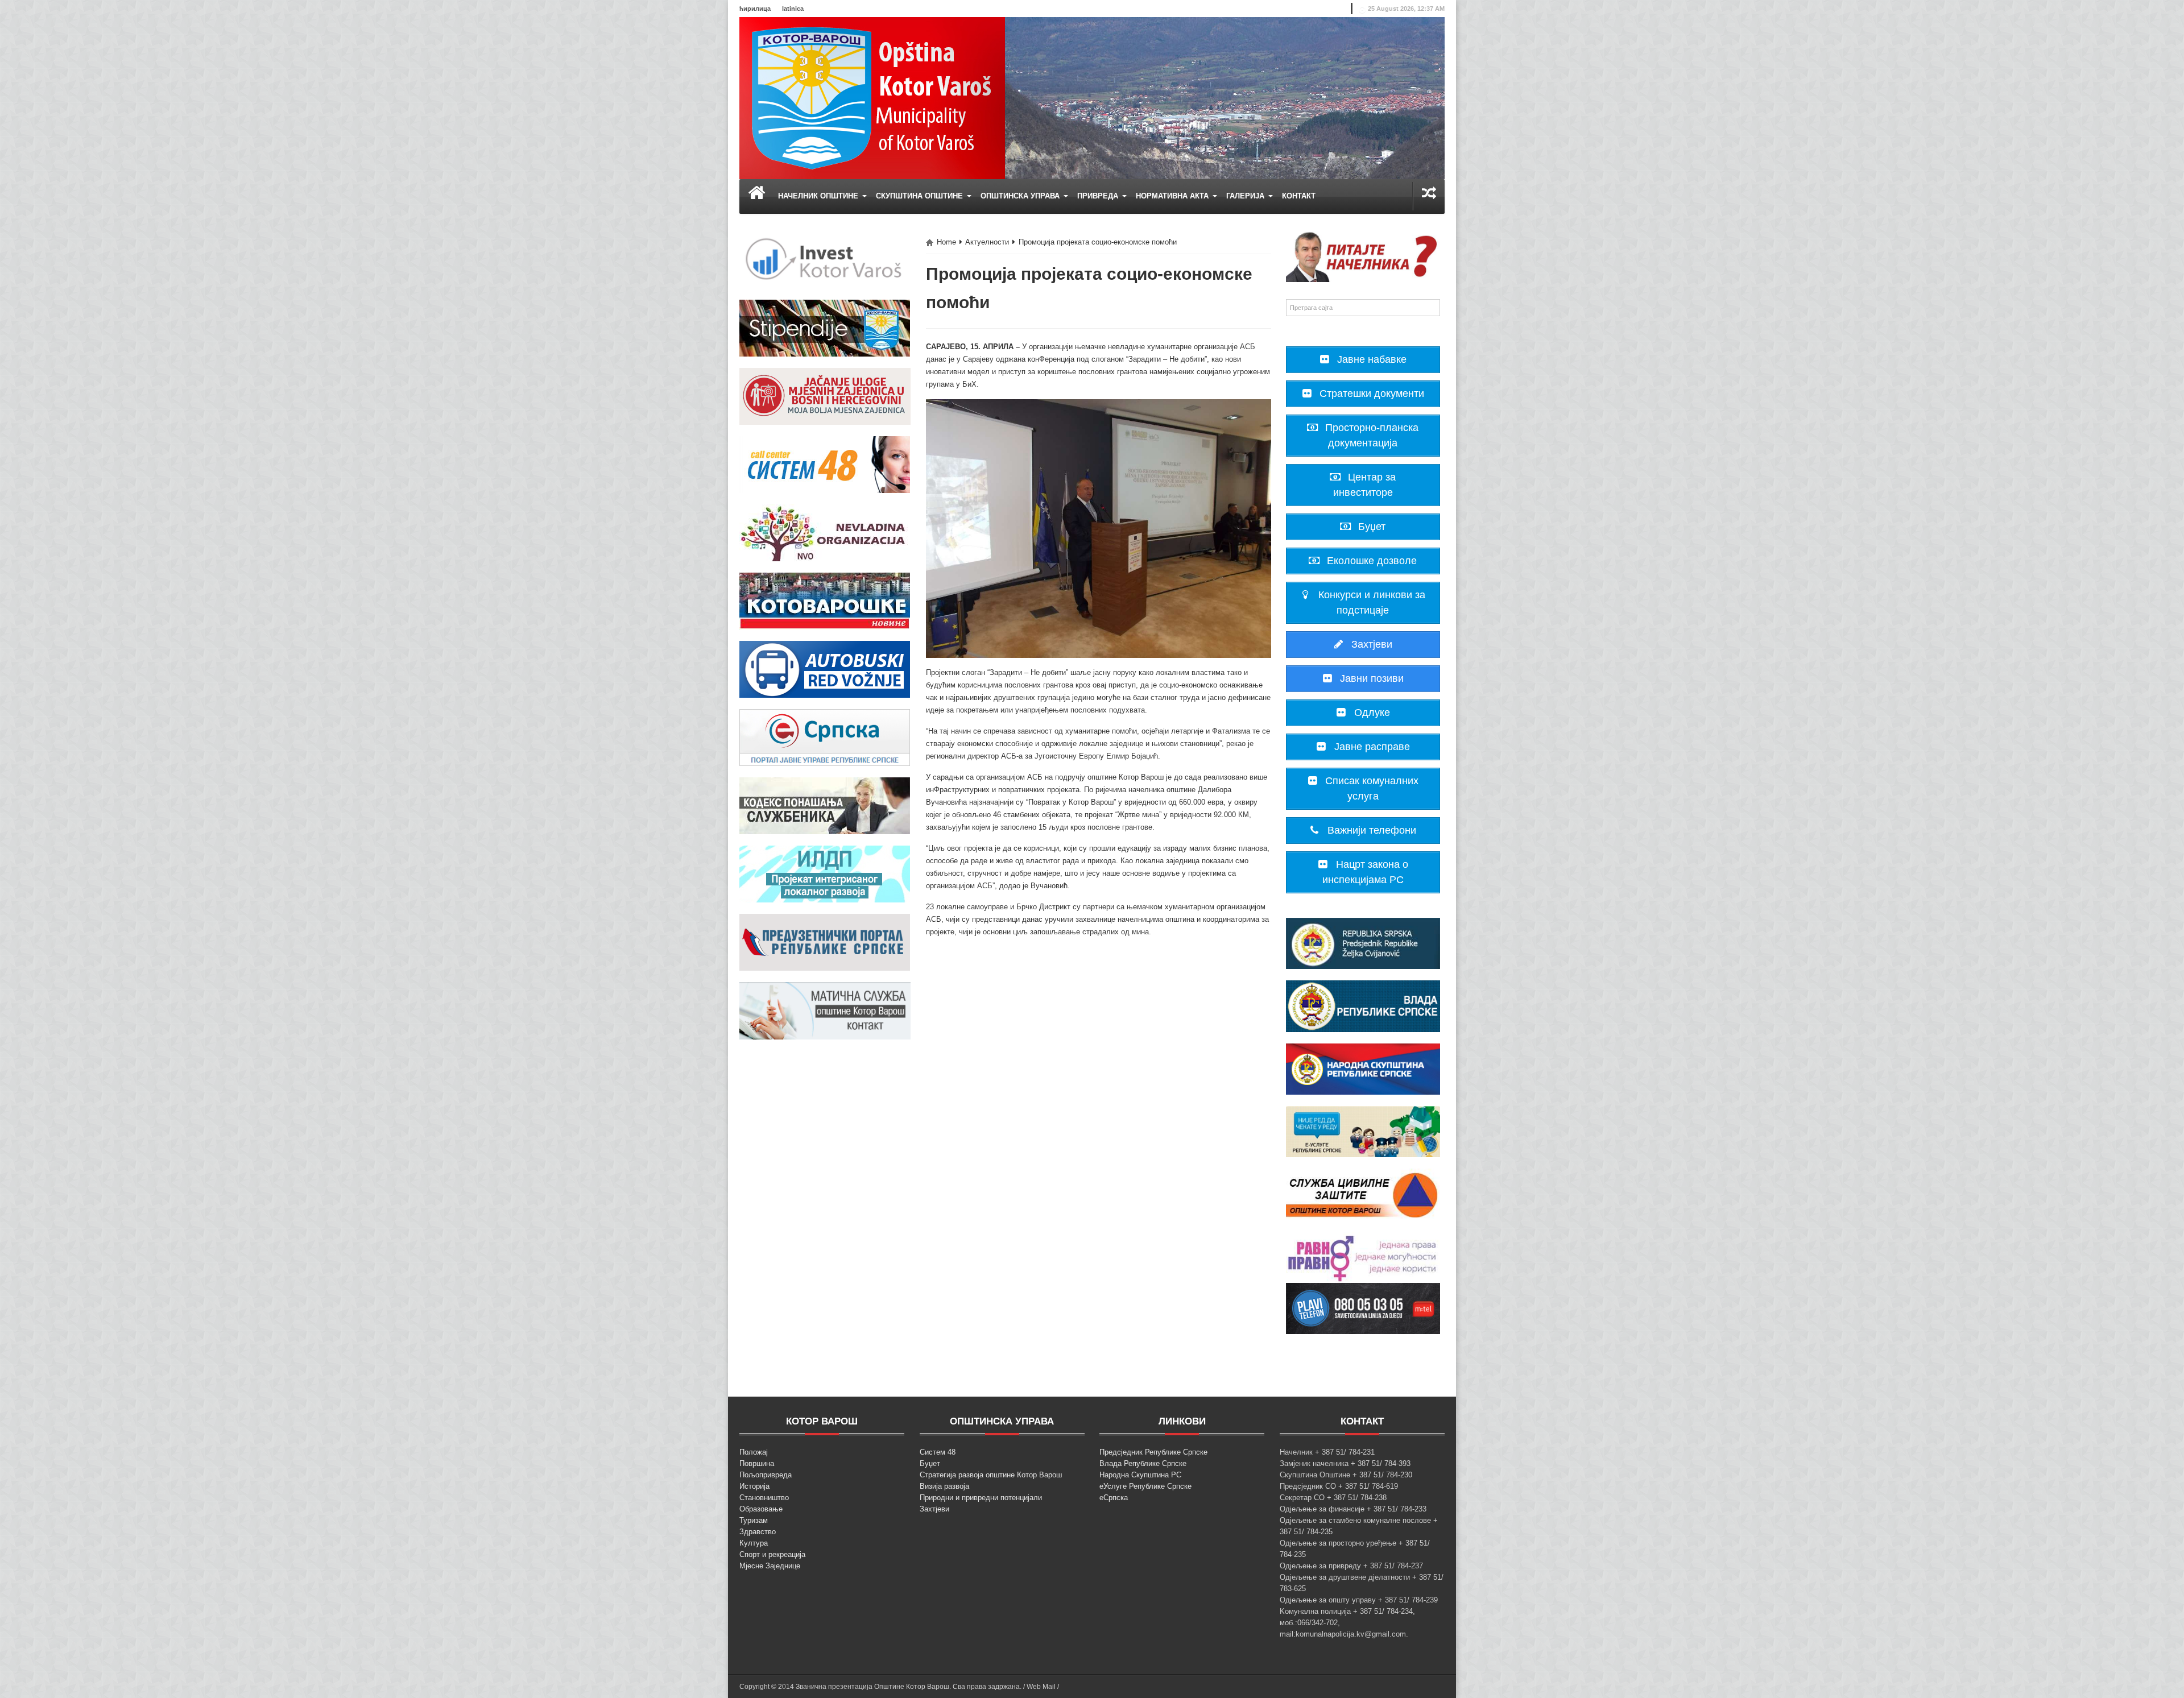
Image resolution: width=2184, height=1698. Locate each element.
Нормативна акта (1173, 196)
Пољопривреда (766, 1475)
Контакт (1299, 196)
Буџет (930, 1463)
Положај (754, 1452)
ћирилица (755, 9)
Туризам (754, 1520)
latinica (793, 9)
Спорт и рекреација (772, 1554)
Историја (754, 1486)
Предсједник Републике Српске (1153, 1452)
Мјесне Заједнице (770, 1566)
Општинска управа (1021, 196)
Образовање (761, 1509)
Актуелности (987, 242)
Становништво (764, 1498)
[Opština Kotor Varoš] (872, 98)
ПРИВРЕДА (1099, 196)
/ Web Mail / (1041, 1687)
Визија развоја (944, 1486)
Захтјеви (934, 1509)
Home (946, 242)
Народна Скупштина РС (1140, 1475)
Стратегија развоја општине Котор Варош (991, 1475)
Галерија (1246, 196)
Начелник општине (819, 196)
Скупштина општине (921, 196)
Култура (754, 1543)
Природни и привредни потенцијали (981, 1498)
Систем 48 (938, 1452)
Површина (757, 1463)
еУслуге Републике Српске (1145, 1486)
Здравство (758, 1532)
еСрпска (1114, 1498)
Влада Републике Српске (1143, 1463)
